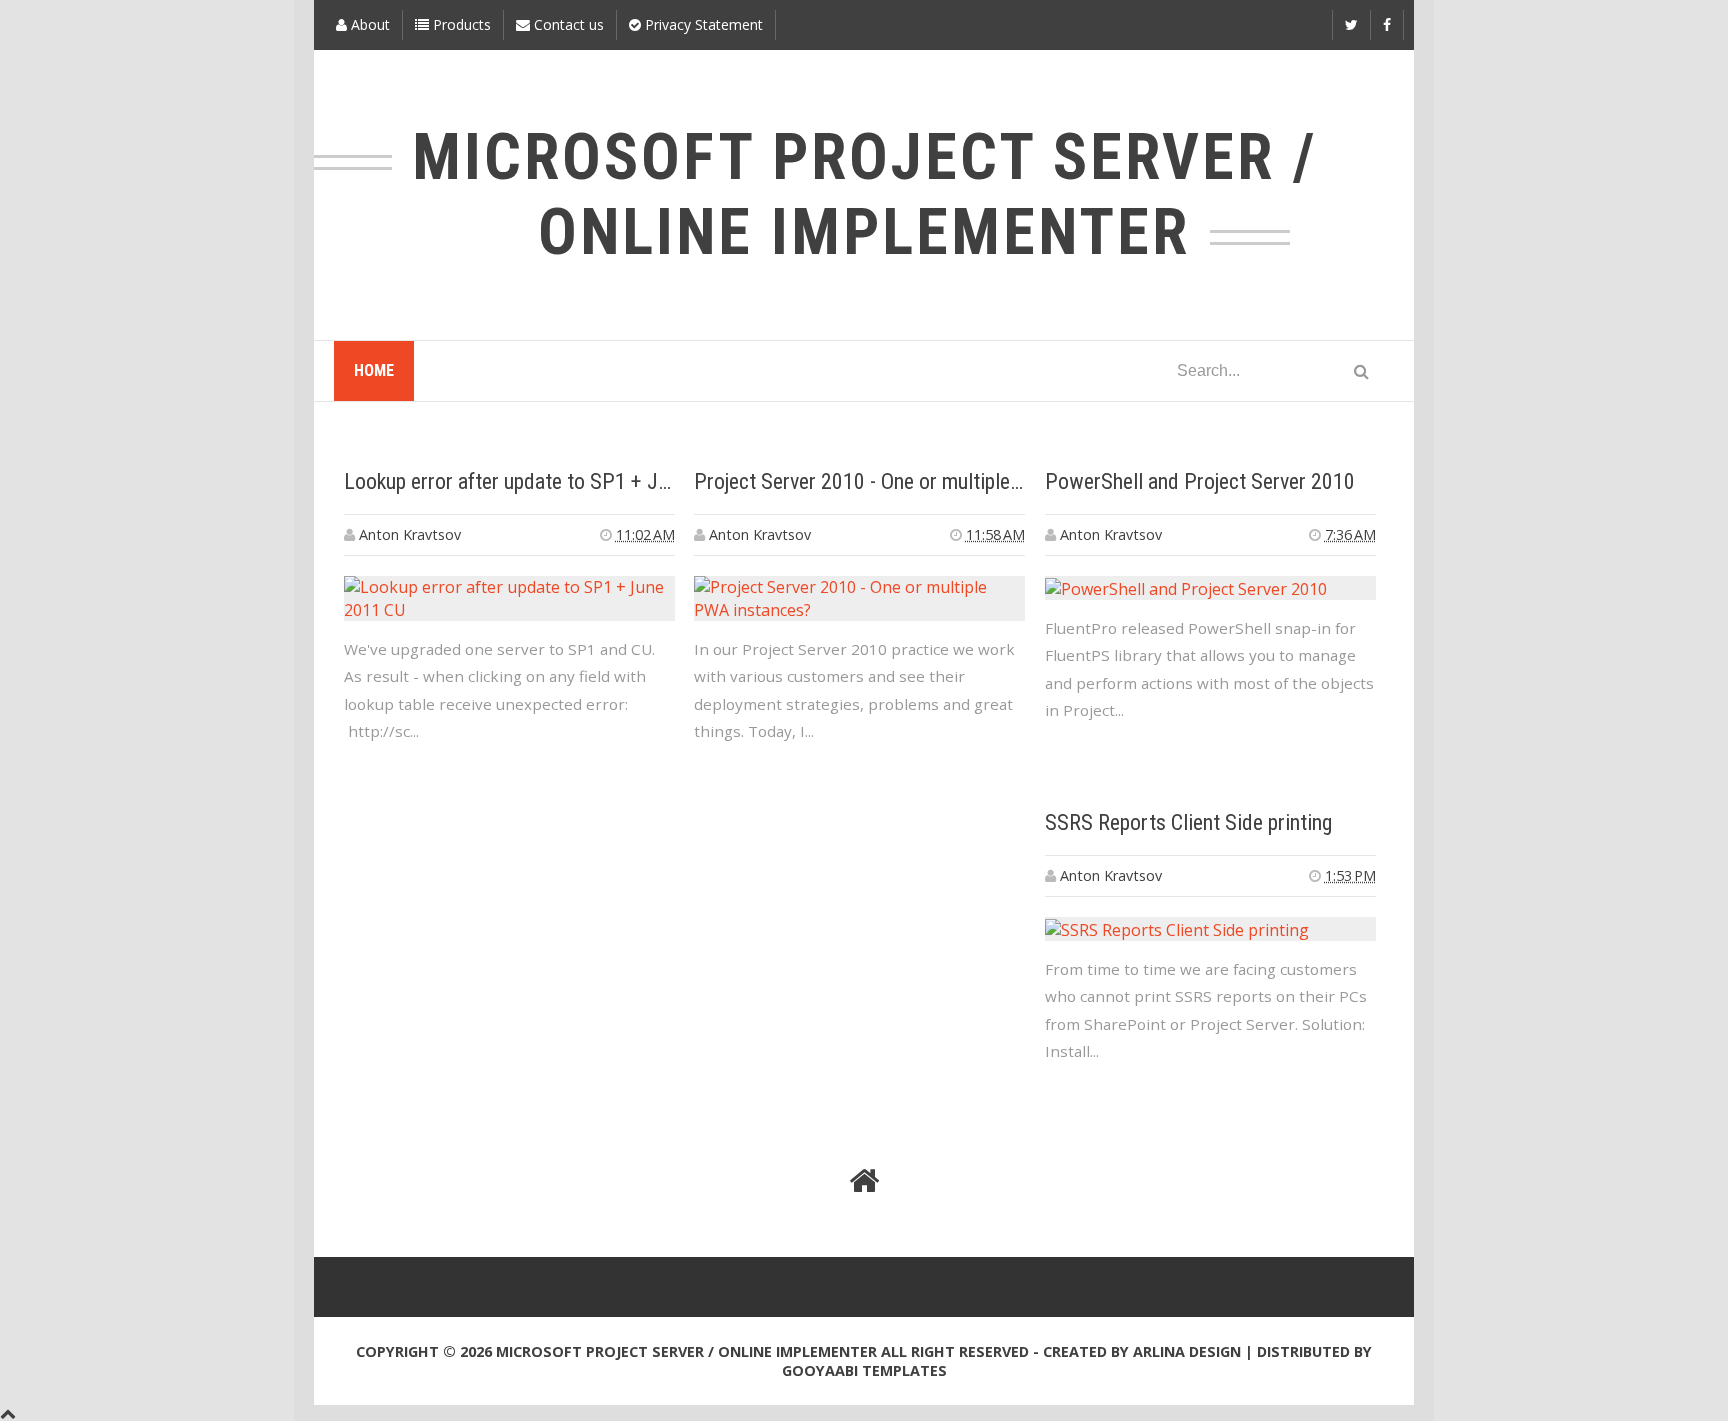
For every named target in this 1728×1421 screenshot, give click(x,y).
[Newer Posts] (369, 1181)
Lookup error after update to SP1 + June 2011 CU (555, 481)
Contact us (567, 24)
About (368, 24)
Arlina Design (1187, 1351)
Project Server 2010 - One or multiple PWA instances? (924, 481)
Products (460, 24)
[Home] (864, 1181)
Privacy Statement (702, 24)
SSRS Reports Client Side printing (1188, 822)
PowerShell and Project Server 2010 (1200, 481)
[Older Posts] (1359, 1181)
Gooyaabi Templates (864, 1370)
